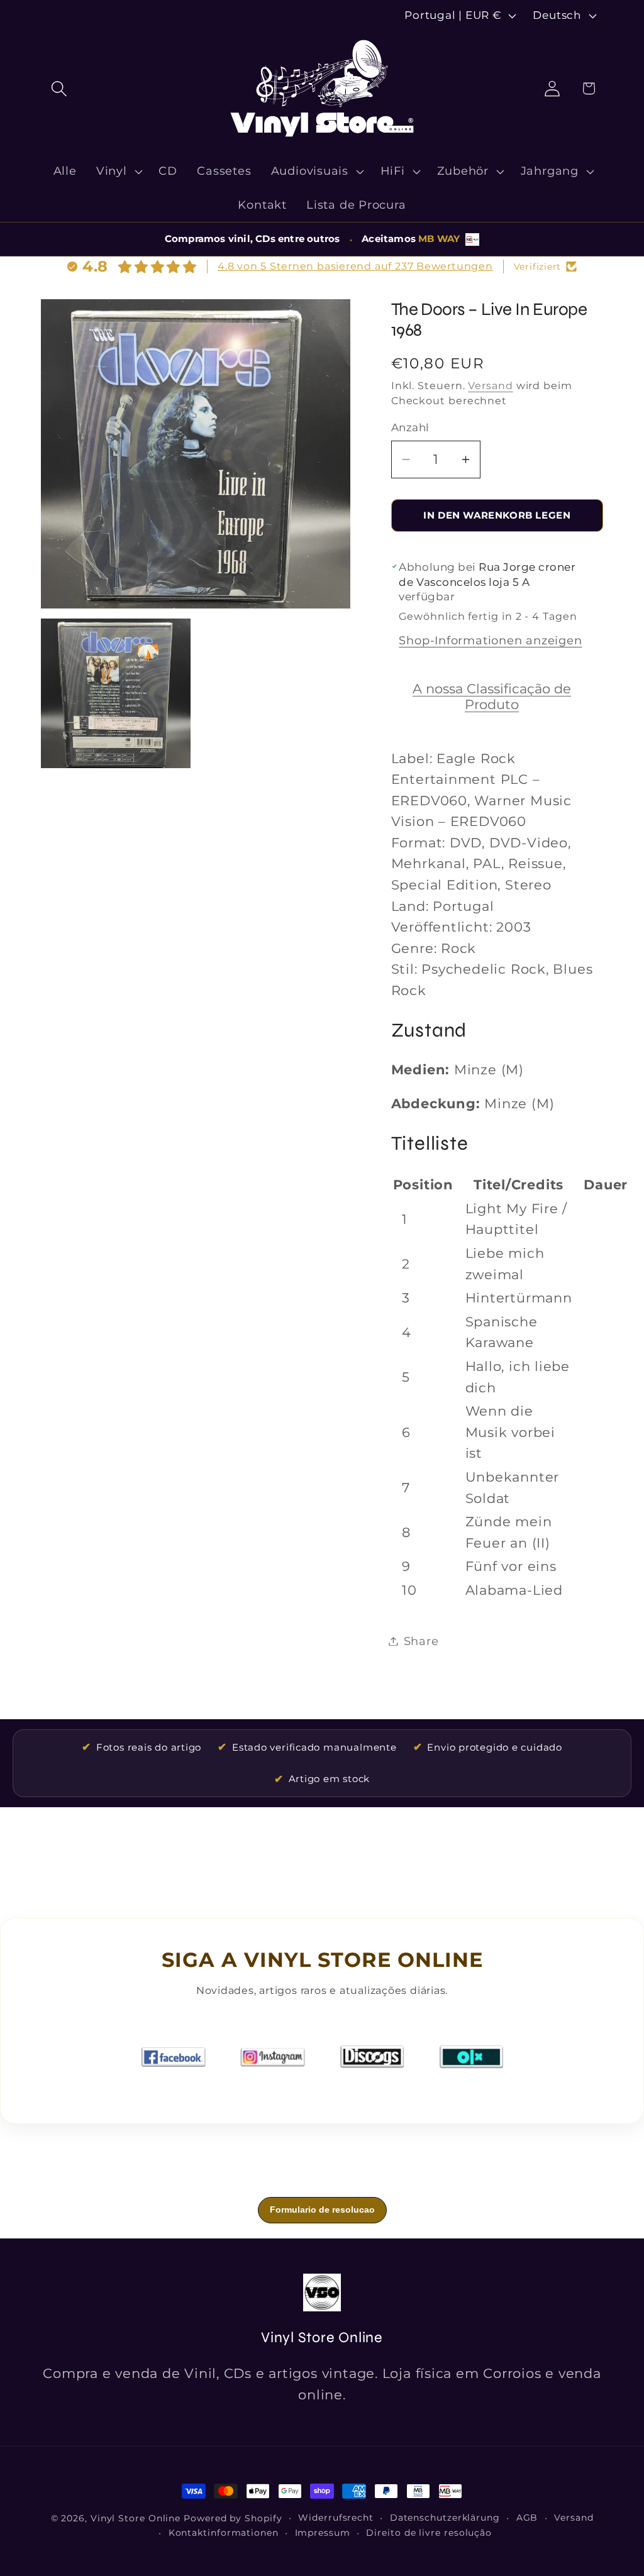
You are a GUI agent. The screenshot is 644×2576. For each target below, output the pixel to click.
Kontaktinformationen (224, 2533)
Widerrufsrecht (336, 2518)
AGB (527, 2518)
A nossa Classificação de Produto (492, 696)
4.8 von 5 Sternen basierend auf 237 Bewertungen (355, 266)
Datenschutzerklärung (445, 2518)
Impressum (323, 2533)
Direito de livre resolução (429, 2533)
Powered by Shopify (233, 2518)
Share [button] (421, 1641)
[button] (59, 88)
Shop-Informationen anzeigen (490, 640)
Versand (490, 386)
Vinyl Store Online (136, 2518)
